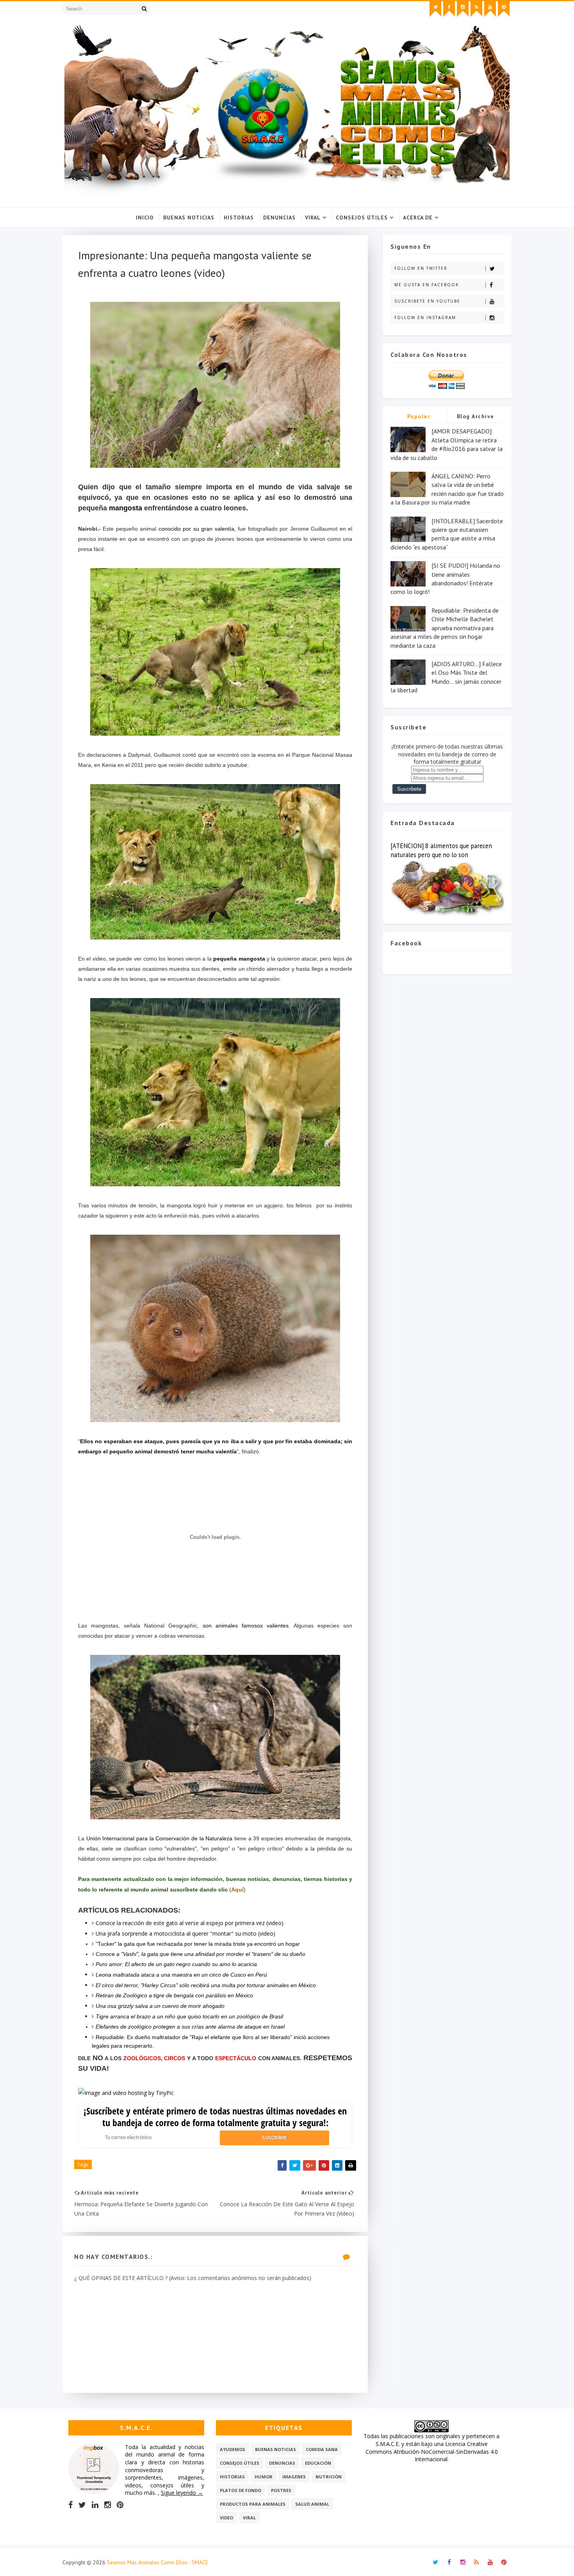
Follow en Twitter (421, 268)
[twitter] (435, 9)
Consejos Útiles (362, 217)
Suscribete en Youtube (427, 301)
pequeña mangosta (239, 959)
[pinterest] (504, 9)
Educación (318, 2463)
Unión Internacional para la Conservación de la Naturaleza (160, 1838)
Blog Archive (476, 416)
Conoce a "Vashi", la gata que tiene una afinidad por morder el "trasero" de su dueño (201, 1954)
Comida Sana (322, 2449)
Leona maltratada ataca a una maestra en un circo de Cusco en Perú (181, 1975)
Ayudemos (233, 2449)
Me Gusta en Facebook (427, 285)
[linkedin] (95, 2505)
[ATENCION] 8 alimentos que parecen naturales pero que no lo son (441, 850)
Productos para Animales (253, 2504)
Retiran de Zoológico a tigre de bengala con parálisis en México (174, 1995)
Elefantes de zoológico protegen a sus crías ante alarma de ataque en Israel (190, 2027)
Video (226, 2518)
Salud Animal (312, 2504)
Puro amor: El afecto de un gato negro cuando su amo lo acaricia (176, 1964)
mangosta (126, 508)
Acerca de (418, 217)
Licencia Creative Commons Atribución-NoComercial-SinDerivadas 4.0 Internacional (432, 2451)
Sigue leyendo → (182, 2493)
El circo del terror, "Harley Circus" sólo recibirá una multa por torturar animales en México (206, 1985)
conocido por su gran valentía (196, 529)
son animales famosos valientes (246, 1626)
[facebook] (449, 9)
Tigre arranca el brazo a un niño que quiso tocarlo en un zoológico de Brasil (189, 2016)
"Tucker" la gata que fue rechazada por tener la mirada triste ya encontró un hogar (198, 1944)
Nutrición (329, 2477)
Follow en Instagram (425, 317)
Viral (313, 217)
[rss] (476, 9)
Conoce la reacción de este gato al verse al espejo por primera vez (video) (190, 1923)
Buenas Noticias (189, 217)
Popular (419, 416)
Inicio (145, 217)
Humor (264, 2477)
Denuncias (279, 217)
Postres (281, 2490)
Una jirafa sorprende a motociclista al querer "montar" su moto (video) (185, 1933)
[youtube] (490, 9)
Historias (239, 217)
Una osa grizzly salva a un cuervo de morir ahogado (160, 2006)
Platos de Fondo (241, 2490)
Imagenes (294, 2477)
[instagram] (463, 9)
